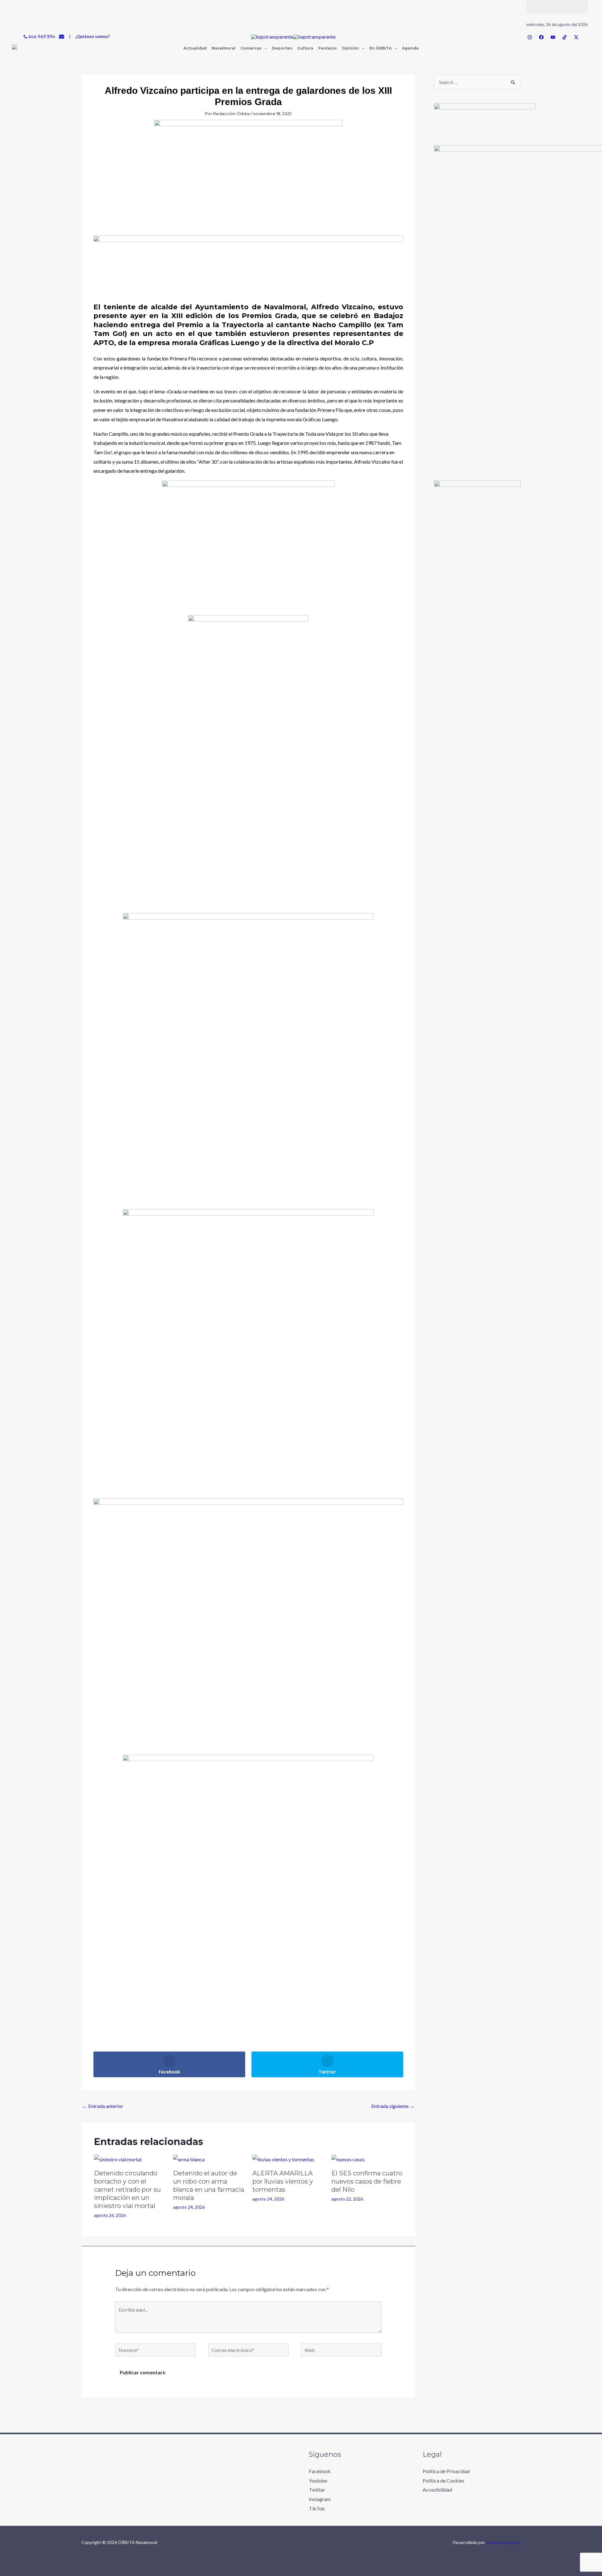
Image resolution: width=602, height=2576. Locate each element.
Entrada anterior (103, 2106)
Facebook (320, 2471)
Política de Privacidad (446, 2471)
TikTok (317, 2508)
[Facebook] (541, 37)
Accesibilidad (437, 2490)
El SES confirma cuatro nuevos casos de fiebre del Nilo (367, 2181)
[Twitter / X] (576, 37)
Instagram (320, 2499)
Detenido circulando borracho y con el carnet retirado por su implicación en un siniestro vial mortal (127, 2190)
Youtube (318, 2480)
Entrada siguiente (393, 2106)
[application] (264, 48)
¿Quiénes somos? (92, 36)
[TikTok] (565, 37)
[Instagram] (530, 37)
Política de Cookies (444, 2480)
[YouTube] (553, 37)
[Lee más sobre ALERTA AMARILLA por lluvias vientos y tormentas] (283, 2159)
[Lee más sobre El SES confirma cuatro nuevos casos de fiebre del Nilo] (348, 2159)
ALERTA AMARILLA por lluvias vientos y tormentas (283, 2181)
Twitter (317, 2490)
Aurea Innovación (503, 2542)
